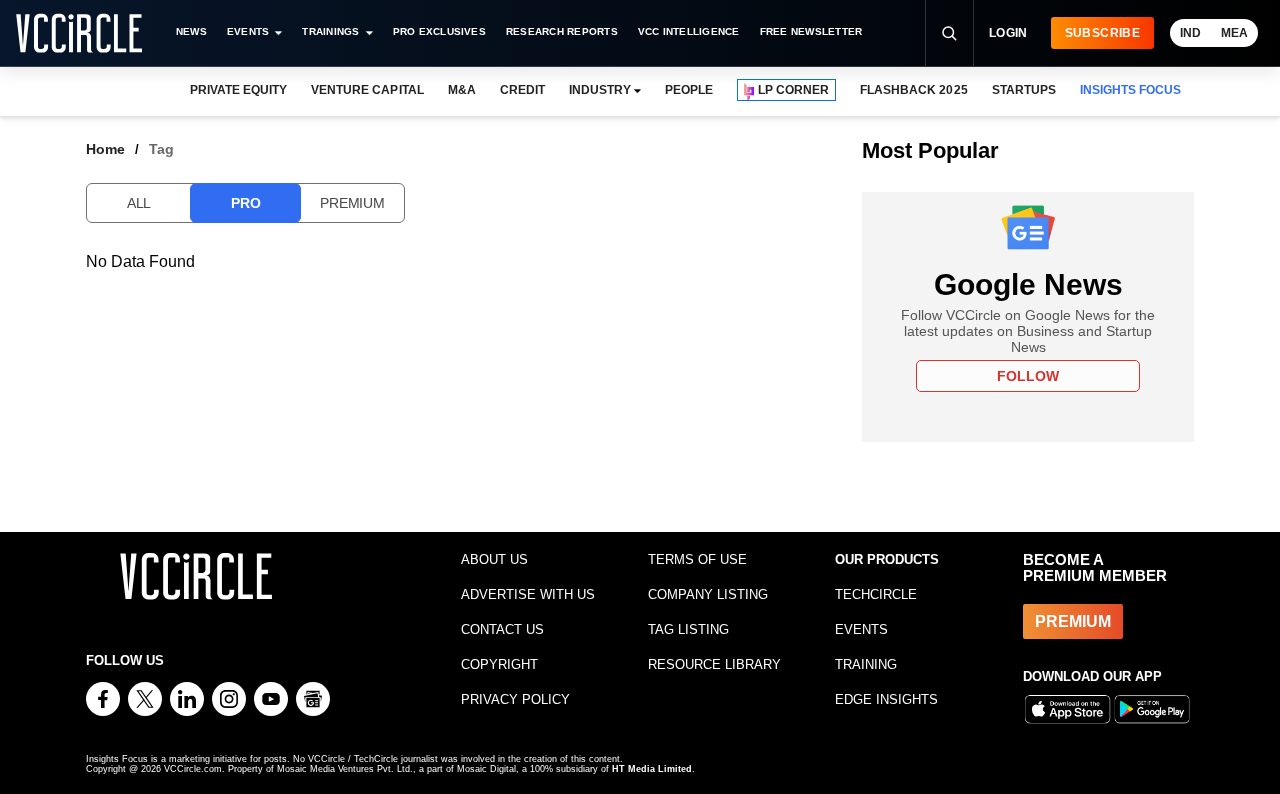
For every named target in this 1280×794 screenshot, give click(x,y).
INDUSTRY (600, 90)
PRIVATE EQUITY (238, 90)
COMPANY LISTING (708, 594)
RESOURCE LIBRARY (714, 664)
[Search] (949, 33)
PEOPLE (689, 90)
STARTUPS (1024, 90)
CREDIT (522, 90)
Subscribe (1102, 33)
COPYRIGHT (499, 664)
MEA (1234, 33)
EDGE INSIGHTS (886, 699)
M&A (462, 90)
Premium (352, 203)
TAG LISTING (688, 629)
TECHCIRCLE (876, 594)
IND (1190, 33)
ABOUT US (494, 559)
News (191, 31)
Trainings (330, 31)
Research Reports (562, 31)
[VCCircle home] (79, 33)
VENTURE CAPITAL (367, 90)
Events (248, 31)
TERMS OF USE (697, 559)
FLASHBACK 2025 (913, 90)
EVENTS (861, 629)
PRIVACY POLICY (515, 699)
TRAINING (866, 664)
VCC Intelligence (689, 31)
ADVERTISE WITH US (528, 594)
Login (1008, 33)
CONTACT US (502, 629)
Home (105, 149)
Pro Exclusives (439, 31)
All (139, 203)
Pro (245, 203)
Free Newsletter (811, 31)
